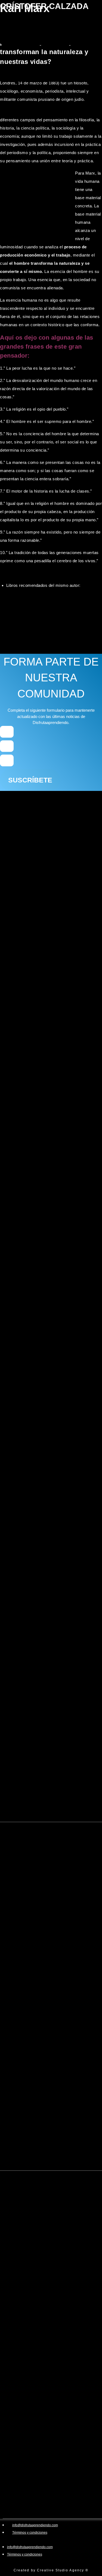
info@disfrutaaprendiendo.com (35, 2525)
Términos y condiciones (30, 2533)
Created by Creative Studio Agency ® (51, 2570)
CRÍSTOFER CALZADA (44, 6)
